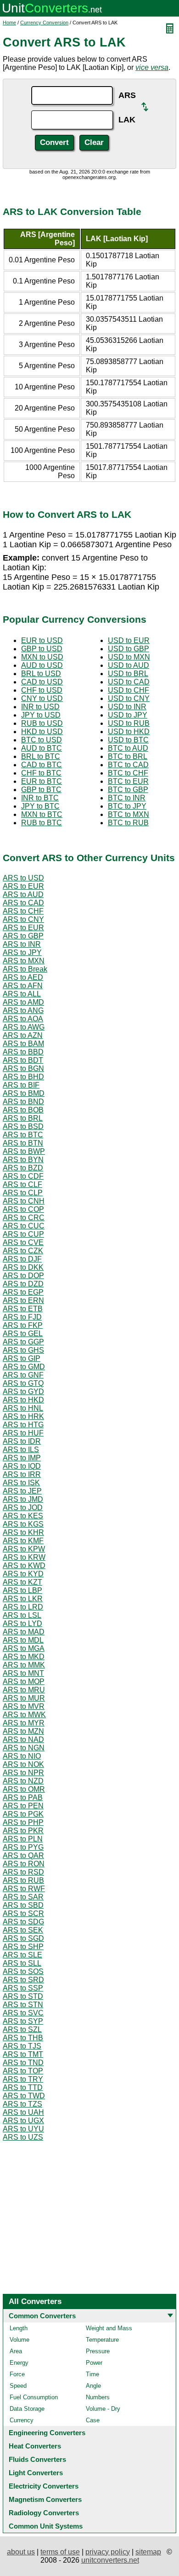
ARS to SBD (23, 1905)
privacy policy (108, 2552)
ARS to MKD (24, 1657)
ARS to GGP (23, 1342)
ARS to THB (23, 2038)
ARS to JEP (22, 1491)
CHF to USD (42, 690)
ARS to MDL (23, 1640)
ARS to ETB (23, 1309)
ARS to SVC (23, 2013)
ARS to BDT (23, 1060)
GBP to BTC (41, 790)
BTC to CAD (128, 765)
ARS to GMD (24, 1367)
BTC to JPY (127, 806)
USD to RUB (129, 723)
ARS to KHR (23, 1532)
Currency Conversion (44, 23)
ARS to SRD (23, 1980)
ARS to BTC (23, 1135)
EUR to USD (42, 640)
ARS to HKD (23, 1400)
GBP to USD (42, 649)
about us (21, 2552)
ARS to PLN (23, 1839)
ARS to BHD (23, 1077)
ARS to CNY (23, 919)
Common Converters (42, 2316)
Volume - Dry (103, 2409)
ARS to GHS (23, 1350)
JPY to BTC (40, 806)
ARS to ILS (21, 1450)
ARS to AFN (23, 986)
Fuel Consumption (34, 2397)
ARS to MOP (24, 1682)
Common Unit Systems (46, 2526)
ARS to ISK (21, 1483)
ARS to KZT (22, 1582)
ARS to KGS (23, 1524)
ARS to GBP (23, 936)
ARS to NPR (23, 1773)
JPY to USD (41, 715)
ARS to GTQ (23, 1383)
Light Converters (36, 2473)
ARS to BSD (23, 1126)
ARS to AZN (23, 1035)
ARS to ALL (22, 994)
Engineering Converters (47, 2433)
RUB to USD (42, 723)
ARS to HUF (23, 1433)
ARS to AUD (23, 894)
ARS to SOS (23, 1971)
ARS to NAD (23, 1740)
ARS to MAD (24, 1632)
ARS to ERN (23, 1300)
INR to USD (40, 707)
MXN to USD (42, 657)
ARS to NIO (22, 1756)
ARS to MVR (24, 1706)
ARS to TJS (22, 2046)
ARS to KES (23, 1516)
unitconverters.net (110, 2560)
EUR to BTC (42, 781)
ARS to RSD (23, 1872)
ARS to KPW (24, 1549)
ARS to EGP (23, 1292)
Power (94, 2363)
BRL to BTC (41, 756)
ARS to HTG (23, 1425)
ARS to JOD (23, 1508)
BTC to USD (42, 740)
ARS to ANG (23, 1010)
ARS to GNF (23, 1375)
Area (16, 2351)
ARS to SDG (23, 1922)
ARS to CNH (24, 1201)
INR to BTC (40, 798)
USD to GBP (129, 649)
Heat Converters (35, 2446)
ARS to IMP (22, 1458)
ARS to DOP (23, 1276)
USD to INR (127, 707)
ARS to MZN (23, 1731)
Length (19, 2328)
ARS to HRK (23, 1416)
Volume (20, 2340)
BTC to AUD (128, 748)
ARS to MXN (24, 961)
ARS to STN (23, 2005)
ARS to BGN (23, 1068)
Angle (93, 2386)
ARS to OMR (24, 1789)
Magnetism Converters (45, 2499)
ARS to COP (23, 1209)
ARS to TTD (23, 2087)
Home (9, 23)
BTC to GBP (128, 790)
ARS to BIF (21, 1085)
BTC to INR (127, 798)
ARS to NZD (23, 1781)
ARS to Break (25, 969)
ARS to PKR (23, 1831)
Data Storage (27, 2409)
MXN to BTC (42, 814)
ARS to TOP (23, 2071)
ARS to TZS (22, 2104)
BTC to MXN (129, 814)
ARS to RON (24, 1864)
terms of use (60, 2552)
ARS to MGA (24, 1648)
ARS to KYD (23, 1574)
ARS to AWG (24, 1027)
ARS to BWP (24, 1151)
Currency (22, 2420)
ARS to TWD (24, 2096)
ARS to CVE (23, 1242)
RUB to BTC (42, 823)
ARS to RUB (23, 1880)
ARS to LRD (23, 1607)
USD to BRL (128, 674)
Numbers (98, 2397)
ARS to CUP (23, 1234)
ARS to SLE (22, 1955)
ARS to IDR (22, 1441)
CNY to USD (42, 698)
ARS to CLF (22, 1184)
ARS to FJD (22, 1317)
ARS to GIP (22, 1358)
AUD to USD (42, 665)
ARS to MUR (24, 1698)
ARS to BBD (23, 1052)
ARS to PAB (23, 1797)
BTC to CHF (128, 773)
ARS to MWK (24, 1715)
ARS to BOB (23, 1110)
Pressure (98, 2351)
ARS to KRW (24, 1557)
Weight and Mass (109, 2328)
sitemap (148, 2552)
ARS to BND (23, 1102)
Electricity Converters (44, 2486)
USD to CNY (129, 698)
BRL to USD (41, 674)
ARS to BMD (24, 1093)
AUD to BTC (42, 748)
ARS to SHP (23, 1947)
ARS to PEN (23, 1806)
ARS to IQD (22, 1466)
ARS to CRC (24, 1218)
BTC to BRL (128, 756)
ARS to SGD (23, 1938)
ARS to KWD (24, 1566)
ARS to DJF (22, 1259)
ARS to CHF (23, 911)
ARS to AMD (23, 1002)
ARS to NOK (23, 1764)
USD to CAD (129, 682)
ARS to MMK (24, 1665)
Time (92, 2374)
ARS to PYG (23, 1847)
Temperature (102, 2340)
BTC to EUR (128, 781)
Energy (19, 2363)
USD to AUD (129, 665)
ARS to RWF (24, 1889)
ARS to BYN (23, 1160)
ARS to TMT (23, 2054)
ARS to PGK (23, 1814)
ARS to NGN (24, 1748)
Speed (18, 2386)
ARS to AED (23, 977)
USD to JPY (128, 715)
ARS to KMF (23, 1541)
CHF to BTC (41, 773)
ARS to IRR (22, 1474)
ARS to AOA (23, 1019)
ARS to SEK (23, 1930)
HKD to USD (42, 732)
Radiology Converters (44, 2513)
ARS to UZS (23, 2137)
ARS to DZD (23, 1284)
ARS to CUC (24, 1226)
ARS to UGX (23, 2121)
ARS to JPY (22, 952)
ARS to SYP (23, 2021)
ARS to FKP (23, 1325)
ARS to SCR (23, 1913)
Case (93, 2420)
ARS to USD (23, 878)
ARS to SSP (23, 1988)
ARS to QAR (23, 1855)
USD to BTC (128, 740)
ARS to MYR (24, 1723)
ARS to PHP (23, 1822)
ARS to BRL (23, 1118)
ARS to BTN (23, 1143)
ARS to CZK (23, 1251)
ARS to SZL (22, 2029)
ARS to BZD (23, 1168)
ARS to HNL (23, 1408)
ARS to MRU (24, 1690)
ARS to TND (23, 2063)
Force (17, 2374)
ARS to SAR (23, 1897)
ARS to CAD (23, 903)
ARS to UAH (23, 2112)
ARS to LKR (23, 1599)
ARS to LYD (22, 1624)
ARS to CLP (23, 1193)
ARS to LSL (22, 1615)
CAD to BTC (42, 765)
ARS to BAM (23, 1044)
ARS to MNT (23, 1673)
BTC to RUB (128, 823)
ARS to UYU (23, 2129)
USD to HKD (129, 732)
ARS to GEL (23, 1334)
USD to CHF (129, 690)
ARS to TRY (23, 2079)
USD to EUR (129, 640)
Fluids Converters (37, 2459)
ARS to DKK (23, 1267)
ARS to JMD (23, 1499)
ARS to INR (22, 944)
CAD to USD (42, 682)
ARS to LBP (22, 1590)
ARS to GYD (23, 1392)
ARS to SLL (22, 1963)
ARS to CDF (23, 1176)
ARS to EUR (23, 886)
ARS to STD (23, 1996)
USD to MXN (129, 657)
